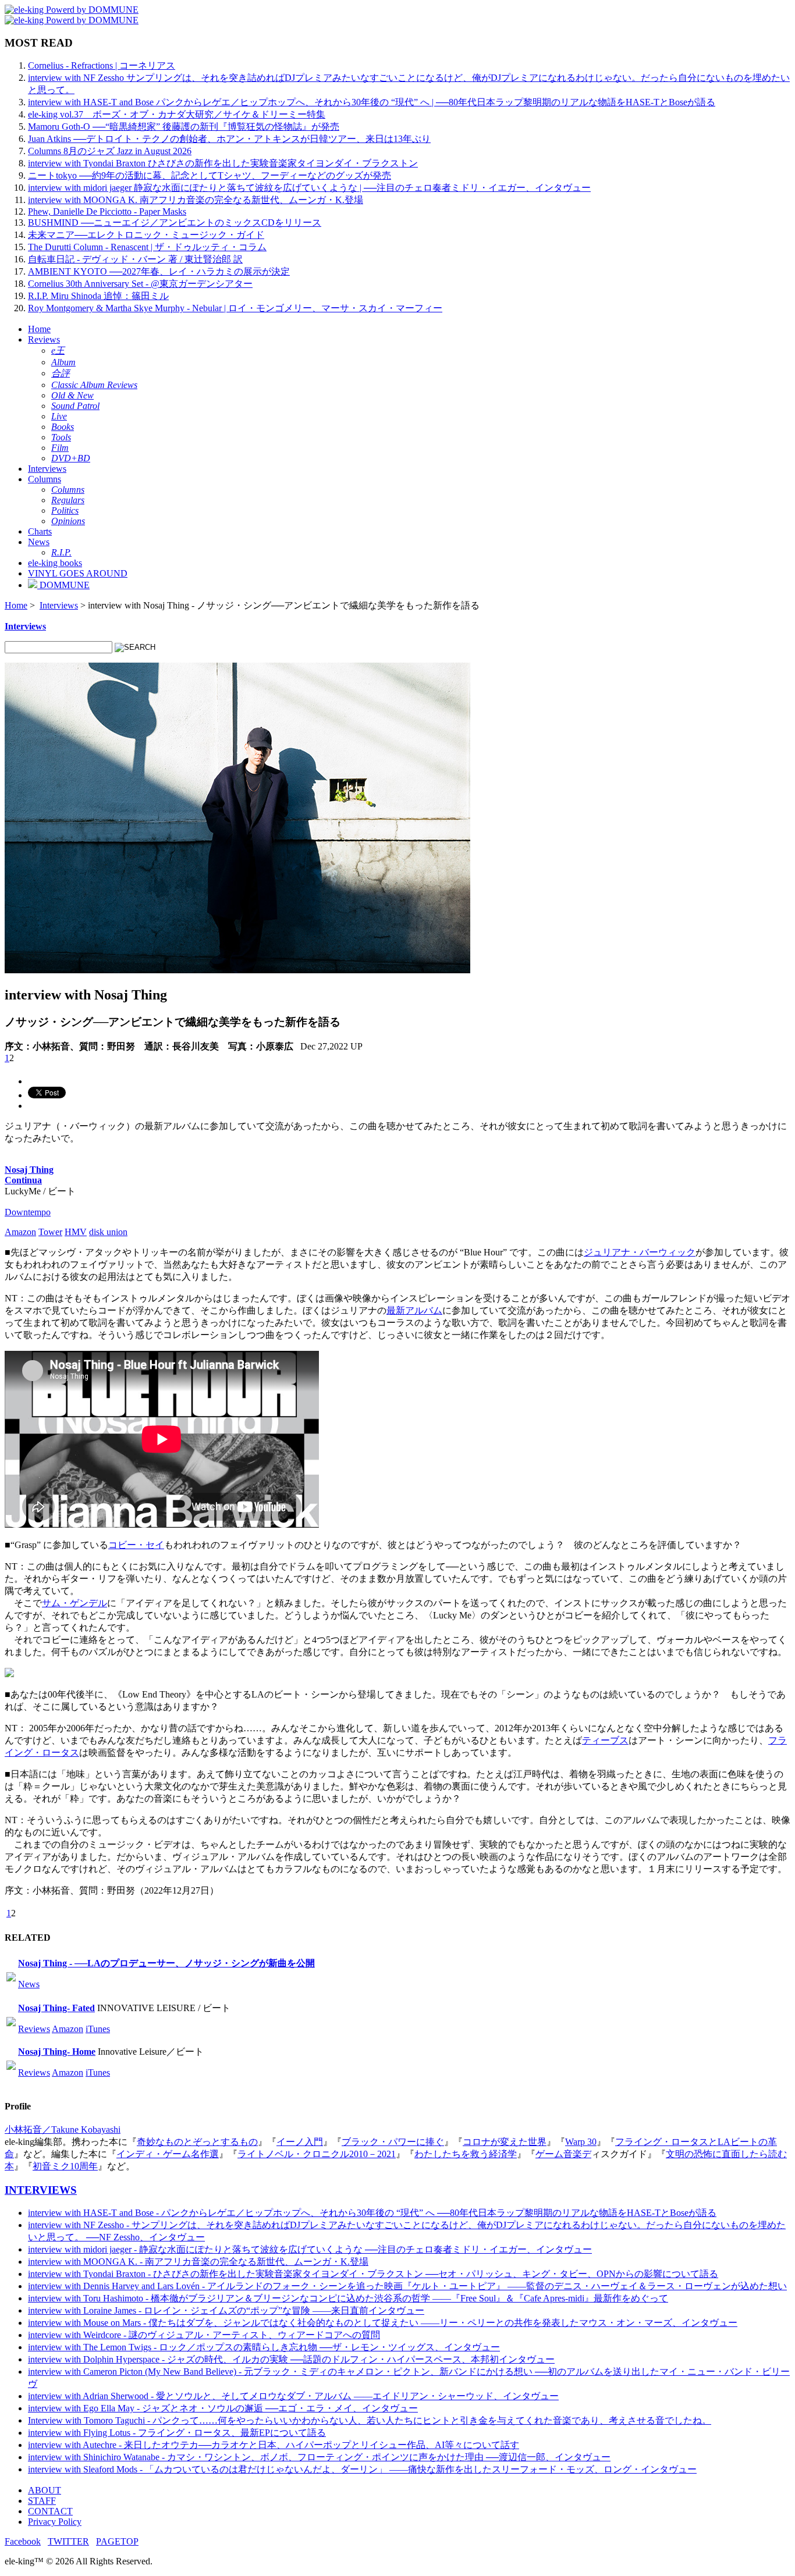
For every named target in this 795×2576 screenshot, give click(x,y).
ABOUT (45, 2490)
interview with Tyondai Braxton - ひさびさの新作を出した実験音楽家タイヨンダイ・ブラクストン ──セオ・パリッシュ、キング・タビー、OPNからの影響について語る (373, 2274)
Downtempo (28, 1212)
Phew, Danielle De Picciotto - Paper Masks (107, 211)
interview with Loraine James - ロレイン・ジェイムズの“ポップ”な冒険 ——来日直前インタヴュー (226, 2310)
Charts (40, 531)
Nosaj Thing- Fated (56, 2008)
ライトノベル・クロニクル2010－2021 (317, 2154)
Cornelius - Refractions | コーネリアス (102, 65)
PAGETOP (117, 2541)
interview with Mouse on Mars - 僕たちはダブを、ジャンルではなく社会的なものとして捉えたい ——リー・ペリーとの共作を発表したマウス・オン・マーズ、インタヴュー (383, 2323)
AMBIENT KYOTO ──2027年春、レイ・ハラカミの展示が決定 (159, 271)
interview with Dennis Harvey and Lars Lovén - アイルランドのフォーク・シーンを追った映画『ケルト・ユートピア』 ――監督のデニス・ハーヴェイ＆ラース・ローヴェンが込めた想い (407, 2286)
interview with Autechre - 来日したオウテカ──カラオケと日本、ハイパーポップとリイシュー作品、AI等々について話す (274, 2445)
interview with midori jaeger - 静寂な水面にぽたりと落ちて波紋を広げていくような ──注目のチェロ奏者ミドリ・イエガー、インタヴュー (310, 2249)
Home (39, 329)
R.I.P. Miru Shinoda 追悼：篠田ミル (98, 296)
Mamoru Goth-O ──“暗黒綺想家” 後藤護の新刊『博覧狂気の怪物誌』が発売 (184, 127)
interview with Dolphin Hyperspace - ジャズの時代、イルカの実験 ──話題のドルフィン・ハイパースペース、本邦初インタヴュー (291, 2359)
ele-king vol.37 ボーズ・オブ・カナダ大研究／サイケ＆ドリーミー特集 (177, 114)
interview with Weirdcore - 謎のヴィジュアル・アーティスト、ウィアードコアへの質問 (204, 2335)
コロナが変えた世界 (505, 2142)
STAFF (42, 2501)
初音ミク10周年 (65, 2166)
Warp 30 (581, 2142)
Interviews (47, 469)
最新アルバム (414, 1310)
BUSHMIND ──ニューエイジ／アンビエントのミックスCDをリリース (175, 223)
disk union (108, 1232)
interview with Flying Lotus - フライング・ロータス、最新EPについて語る (177, 2433)
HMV (76, 1232)
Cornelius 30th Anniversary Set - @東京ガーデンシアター (140, 284)
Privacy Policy (55, 2522)
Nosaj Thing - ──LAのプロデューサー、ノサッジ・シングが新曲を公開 (166, 1963)
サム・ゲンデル (74, 1603)
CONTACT (50, 2511)
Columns (45, 479)
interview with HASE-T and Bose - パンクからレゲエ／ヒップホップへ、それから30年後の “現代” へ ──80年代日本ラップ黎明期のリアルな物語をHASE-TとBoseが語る (372, 2213)
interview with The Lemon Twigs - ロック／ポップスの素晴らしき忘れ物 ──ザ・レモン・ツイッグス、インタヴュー (264, 2347)
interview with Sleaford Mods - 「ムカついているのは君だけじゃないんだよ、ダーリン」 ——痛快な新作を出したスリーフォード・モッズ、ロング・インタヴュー (362, 2469)
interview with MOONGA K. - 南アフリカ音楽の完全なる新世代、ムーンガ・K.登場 (198, 2262)
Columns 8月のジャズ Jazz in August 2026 (110, 151)
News (39, 542)
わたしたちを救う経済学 (466, 2154)
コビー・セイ (136, 1545)
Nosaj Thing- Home (57, 2052)
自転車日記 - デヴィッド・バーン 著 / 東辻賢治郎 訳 (135, 259)
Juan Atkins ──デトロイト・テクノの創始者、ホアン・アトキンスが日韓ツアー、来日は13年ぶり (229, 139)
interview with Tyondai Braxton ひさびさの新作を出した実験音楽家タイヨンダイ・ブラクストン (223, 163)
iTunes (98, 2029)
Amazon (20, 1232)
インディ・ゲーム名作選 (168, 2154)
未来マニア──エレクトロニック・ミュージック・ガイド (146, 235)
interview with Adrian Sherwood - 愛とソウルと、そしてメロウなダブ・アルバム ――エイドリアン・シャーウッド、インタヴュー (293, 2396)
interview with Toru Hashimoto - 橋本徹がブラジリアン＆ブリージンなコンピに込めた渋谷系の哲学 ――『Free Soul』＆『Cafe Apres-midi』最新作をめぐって (348, 2298)
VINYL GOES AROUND (78, 573)
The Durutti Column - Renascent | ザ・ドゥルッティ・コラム (147, 247)
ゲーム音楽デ (563, 2154)
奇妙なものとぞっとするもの (197, 2142)
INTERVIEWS (41, 2190)
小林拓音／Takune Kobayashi (63, 2130)
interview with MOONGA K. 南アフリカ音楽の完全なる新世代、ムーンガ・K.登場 (196, 200)
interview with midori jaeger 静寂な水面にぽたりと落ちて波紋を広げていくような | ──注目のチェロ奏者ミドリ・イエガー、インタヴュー (309, 188)
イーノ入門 (300, 2142)
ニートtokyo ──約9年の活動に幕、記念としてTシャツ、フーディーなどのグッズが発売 (210, 175)
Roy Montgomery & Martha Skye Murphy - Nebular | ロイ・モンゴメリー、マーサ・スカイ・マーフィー (235, 308)
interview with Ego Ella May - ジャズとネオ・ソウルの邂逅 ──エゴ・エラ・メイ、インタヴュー (223, 2408)
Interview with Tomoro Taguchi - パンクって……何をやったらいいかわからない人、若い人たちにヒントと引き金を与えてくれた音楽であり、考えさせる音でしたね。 (370, 2420)
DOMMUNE (63, 585)
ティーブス (605, 1740)
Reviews (44, 339)
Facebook (23, 2541)
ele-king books (55, 563)
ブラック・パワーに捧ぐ (393, 2142)
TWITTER (68, 2541)
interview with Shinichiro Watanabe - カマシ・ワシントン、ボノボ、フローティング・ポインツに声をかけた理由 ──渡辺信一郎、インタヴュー (319, 2457)
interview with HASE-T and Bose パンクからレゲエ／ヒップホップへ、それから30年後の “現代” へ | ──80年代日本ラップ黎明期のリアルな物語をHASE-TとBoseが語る (372, 102)
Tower (50, 1232)
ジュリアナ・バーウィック (640, 1252)
